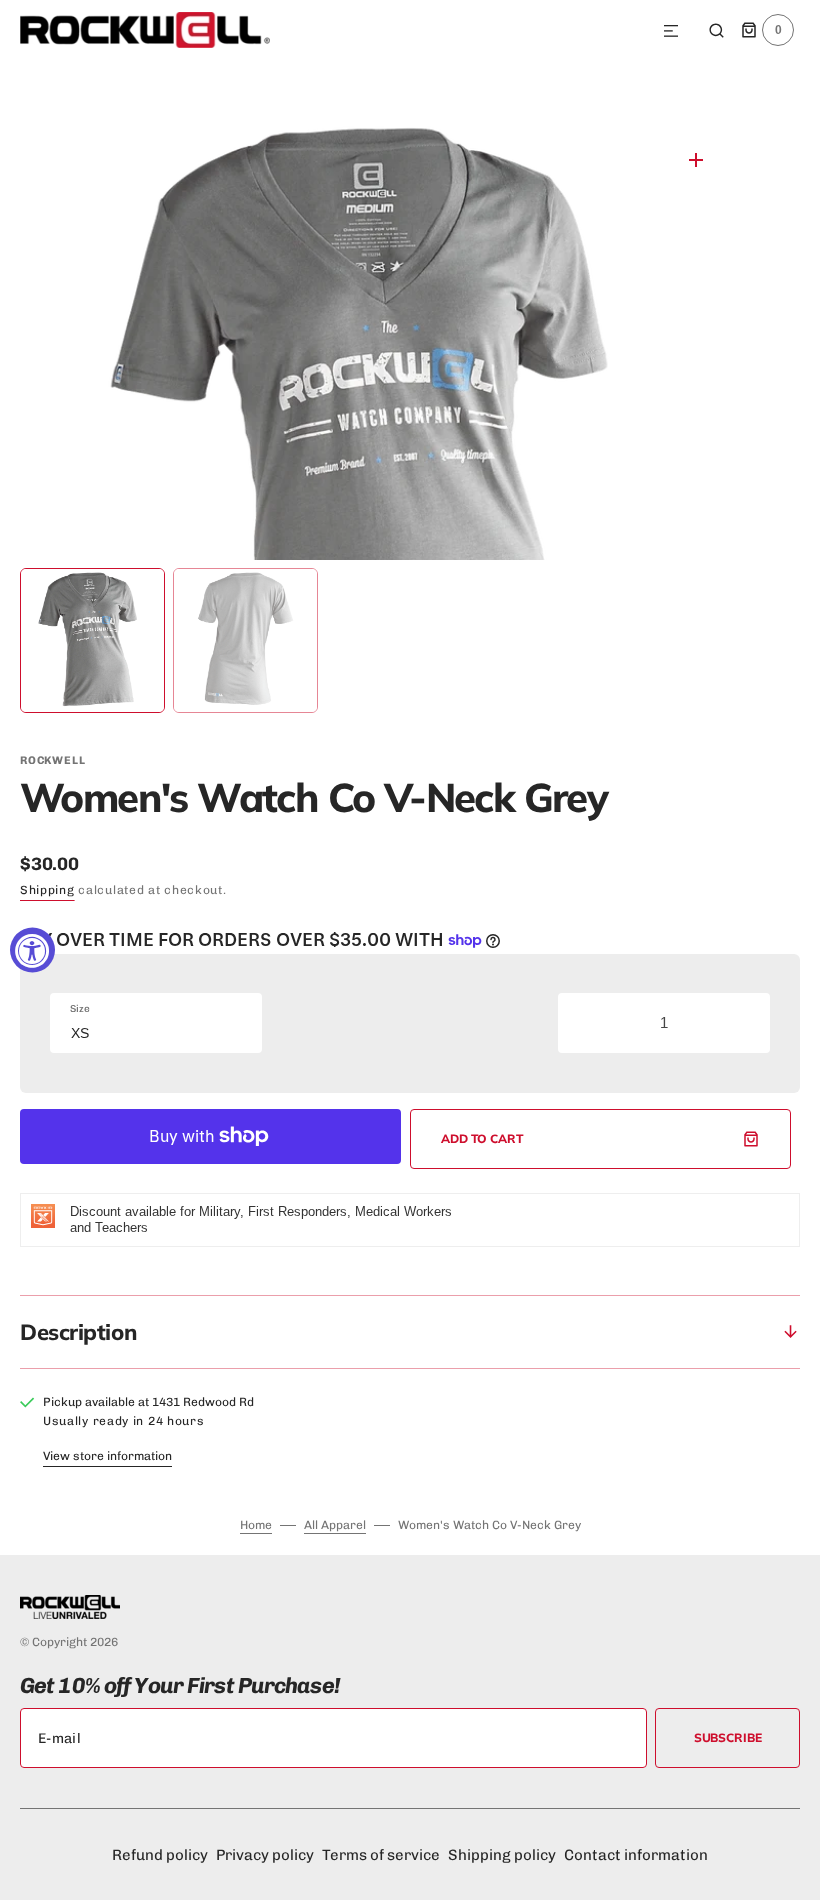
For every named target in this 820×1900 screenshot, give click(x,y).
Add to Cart (482, 1138)
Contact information (636, 1855)
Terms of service (381, 1855)
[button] (671, 32)
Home (256, 1525)
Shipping (47, 890)
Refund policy (160, 1855)
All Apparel (335, 1525)
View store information (107, 1456)
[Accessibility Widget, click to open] (32, 950)
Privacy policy (265, 1855)
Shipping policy (502, 1855)
